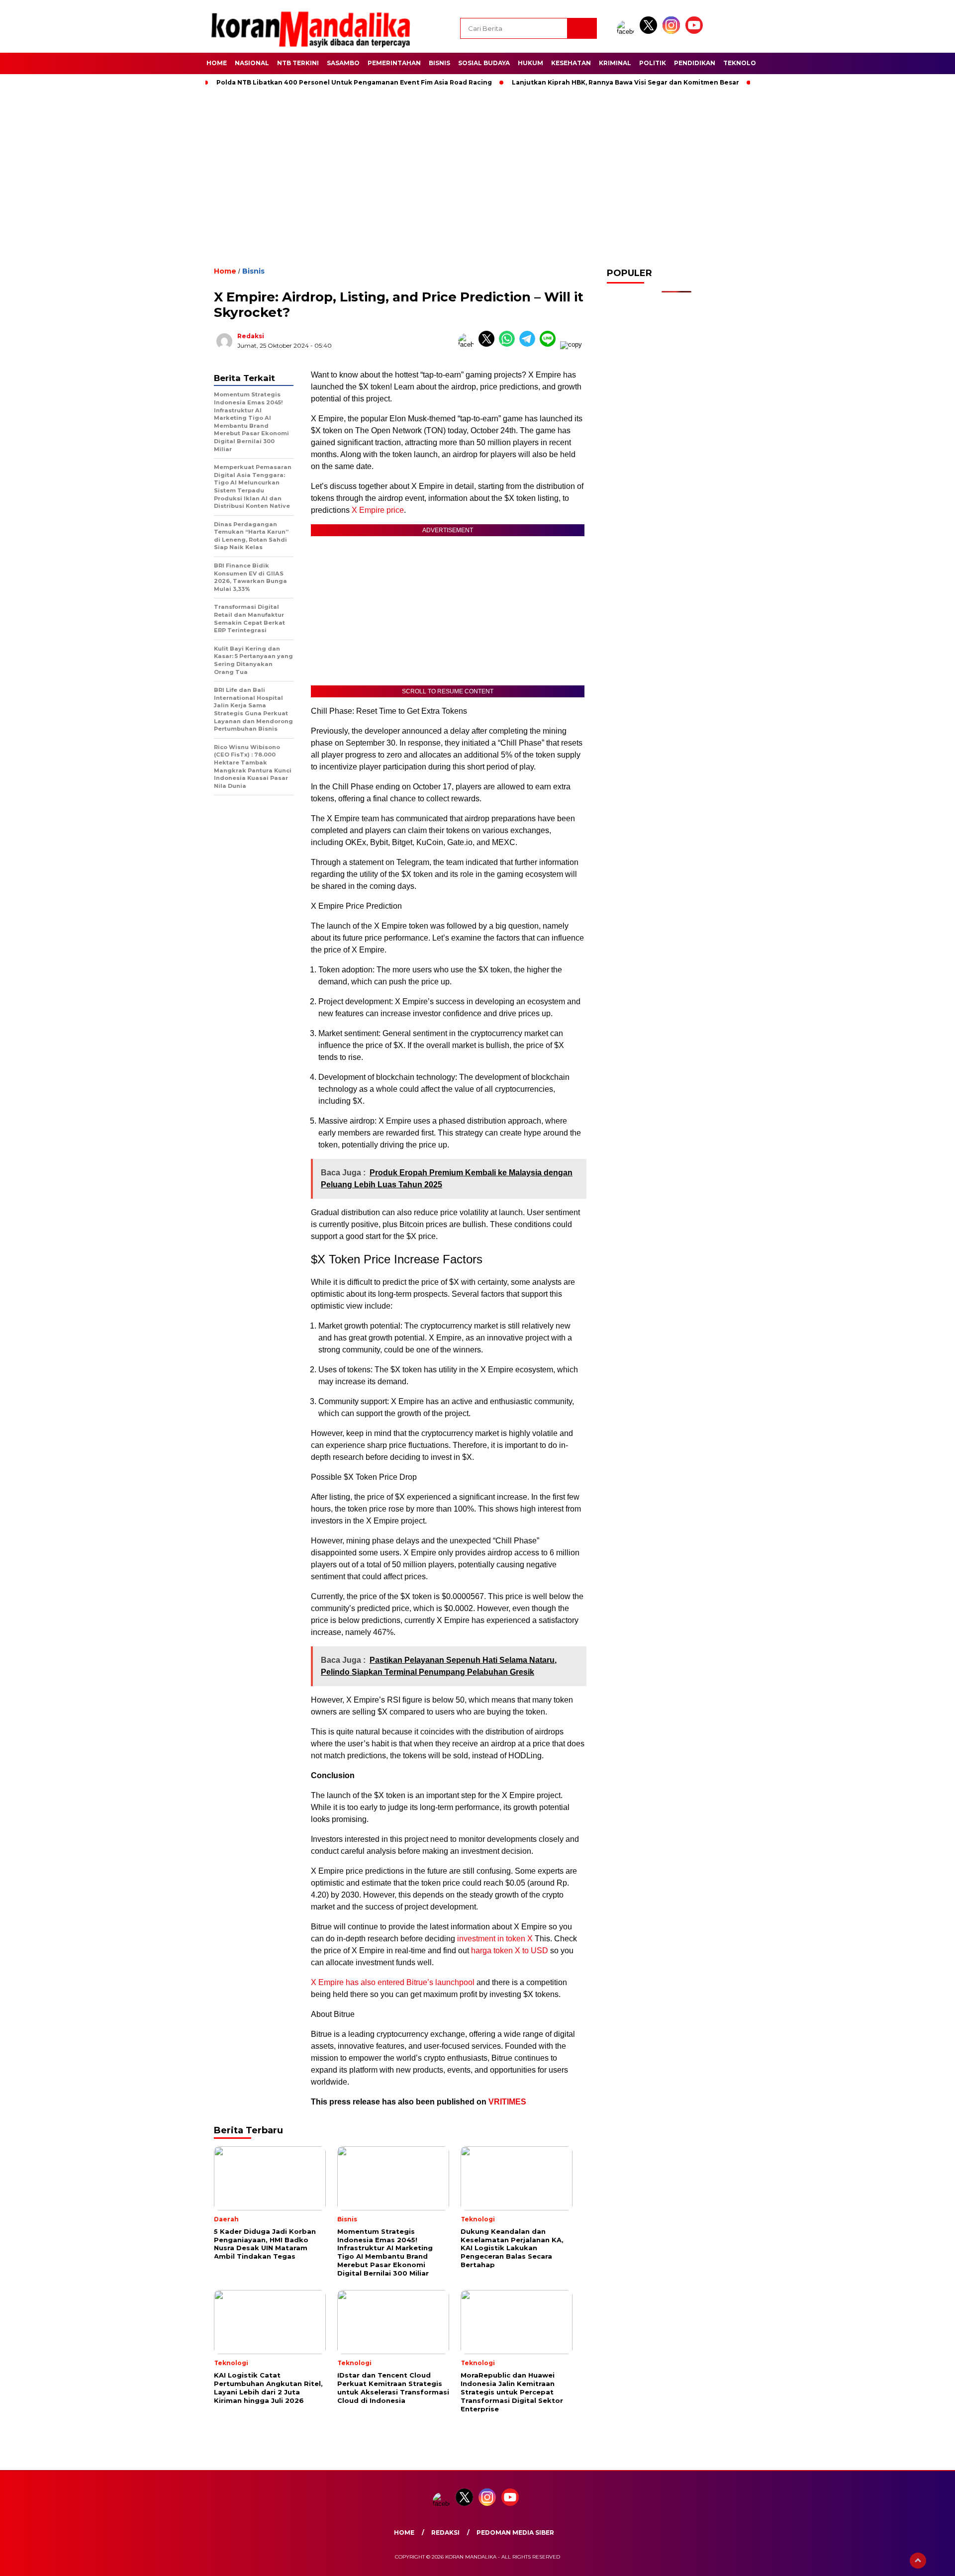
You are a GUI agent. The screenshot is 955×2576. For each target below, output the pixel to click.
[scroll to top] (918, 2561)
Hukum (530, 63)
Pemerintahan (394, 63)
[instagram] (673, 32)
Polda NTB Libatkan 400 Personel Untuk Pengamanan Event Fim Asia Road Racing (354, 82)
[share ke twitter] (489, 344)
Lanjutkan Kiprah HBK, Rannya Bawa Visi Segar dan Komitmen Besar (625, 82)
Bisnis (439, 63)
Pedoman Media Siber (515, 2532)
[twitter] (650, 32)
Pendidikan (695, 63)
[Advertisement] (477, 174)
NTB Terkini (298, 63)
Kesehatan (571, 63)
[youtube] (696, 32)
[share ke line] (550, 344)
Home (217, 63)
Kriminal (615, 63)
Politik (653, 63)
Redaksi (251, 336)
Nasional (252, 63)
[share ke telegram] (529, 344)
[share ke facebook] (468, 344)
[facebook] (627, 32)
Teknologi (743, 63)
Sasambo (343, 63)
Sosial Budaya (484, 63)
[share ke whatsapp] (509, 344)
